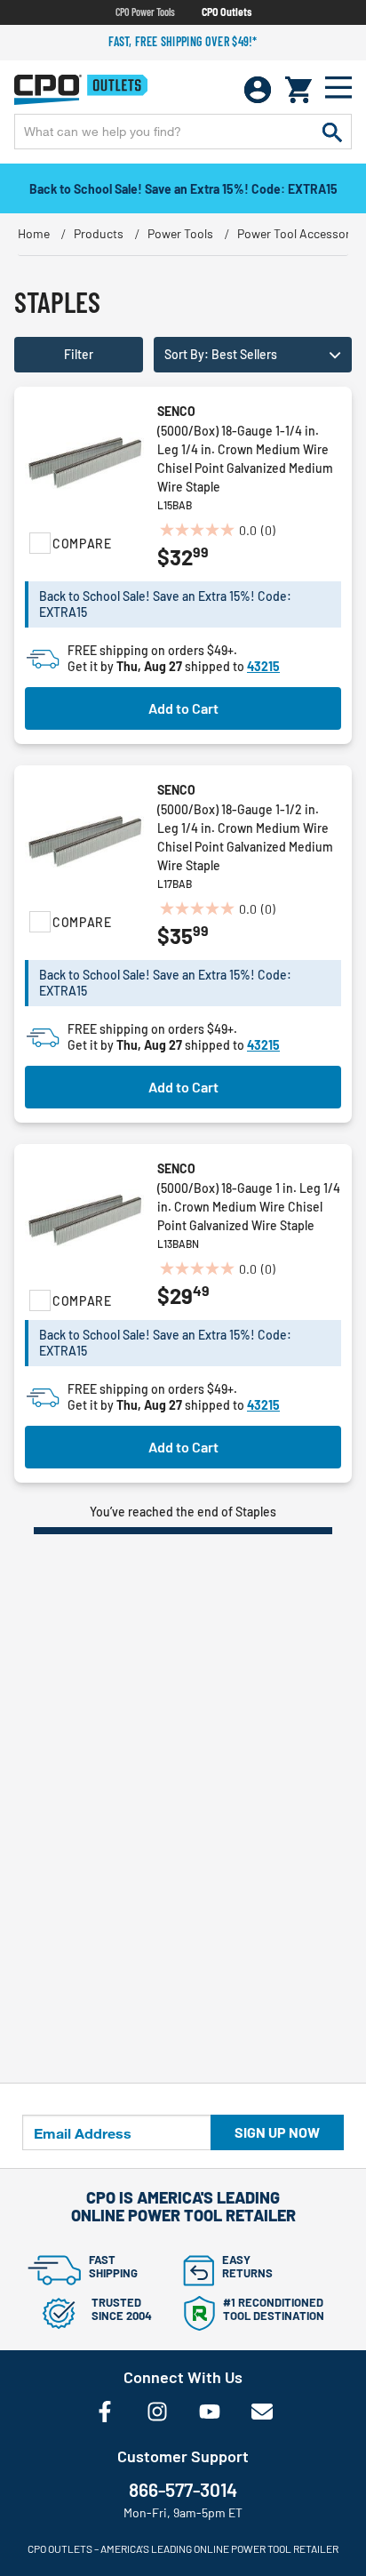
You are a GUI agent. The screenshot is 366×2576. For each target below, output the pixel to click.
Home (34, 233)
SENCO (176, 411)
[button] (253, 355)
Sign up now (277, 2132)
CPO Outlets (227, 12)
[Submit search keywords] (332, 132)
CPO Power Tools (145, 12)
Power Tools (180, 233)
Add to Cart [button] (183, 708)
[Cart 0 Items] (298, 90)
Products (99, 233)
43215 (263, 666)
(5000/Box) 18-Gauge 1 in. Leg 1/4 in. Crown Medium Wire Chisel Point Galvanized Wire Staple (249, 1207)
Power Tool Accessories (302, 233)
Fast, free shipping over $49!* (183, 41)
